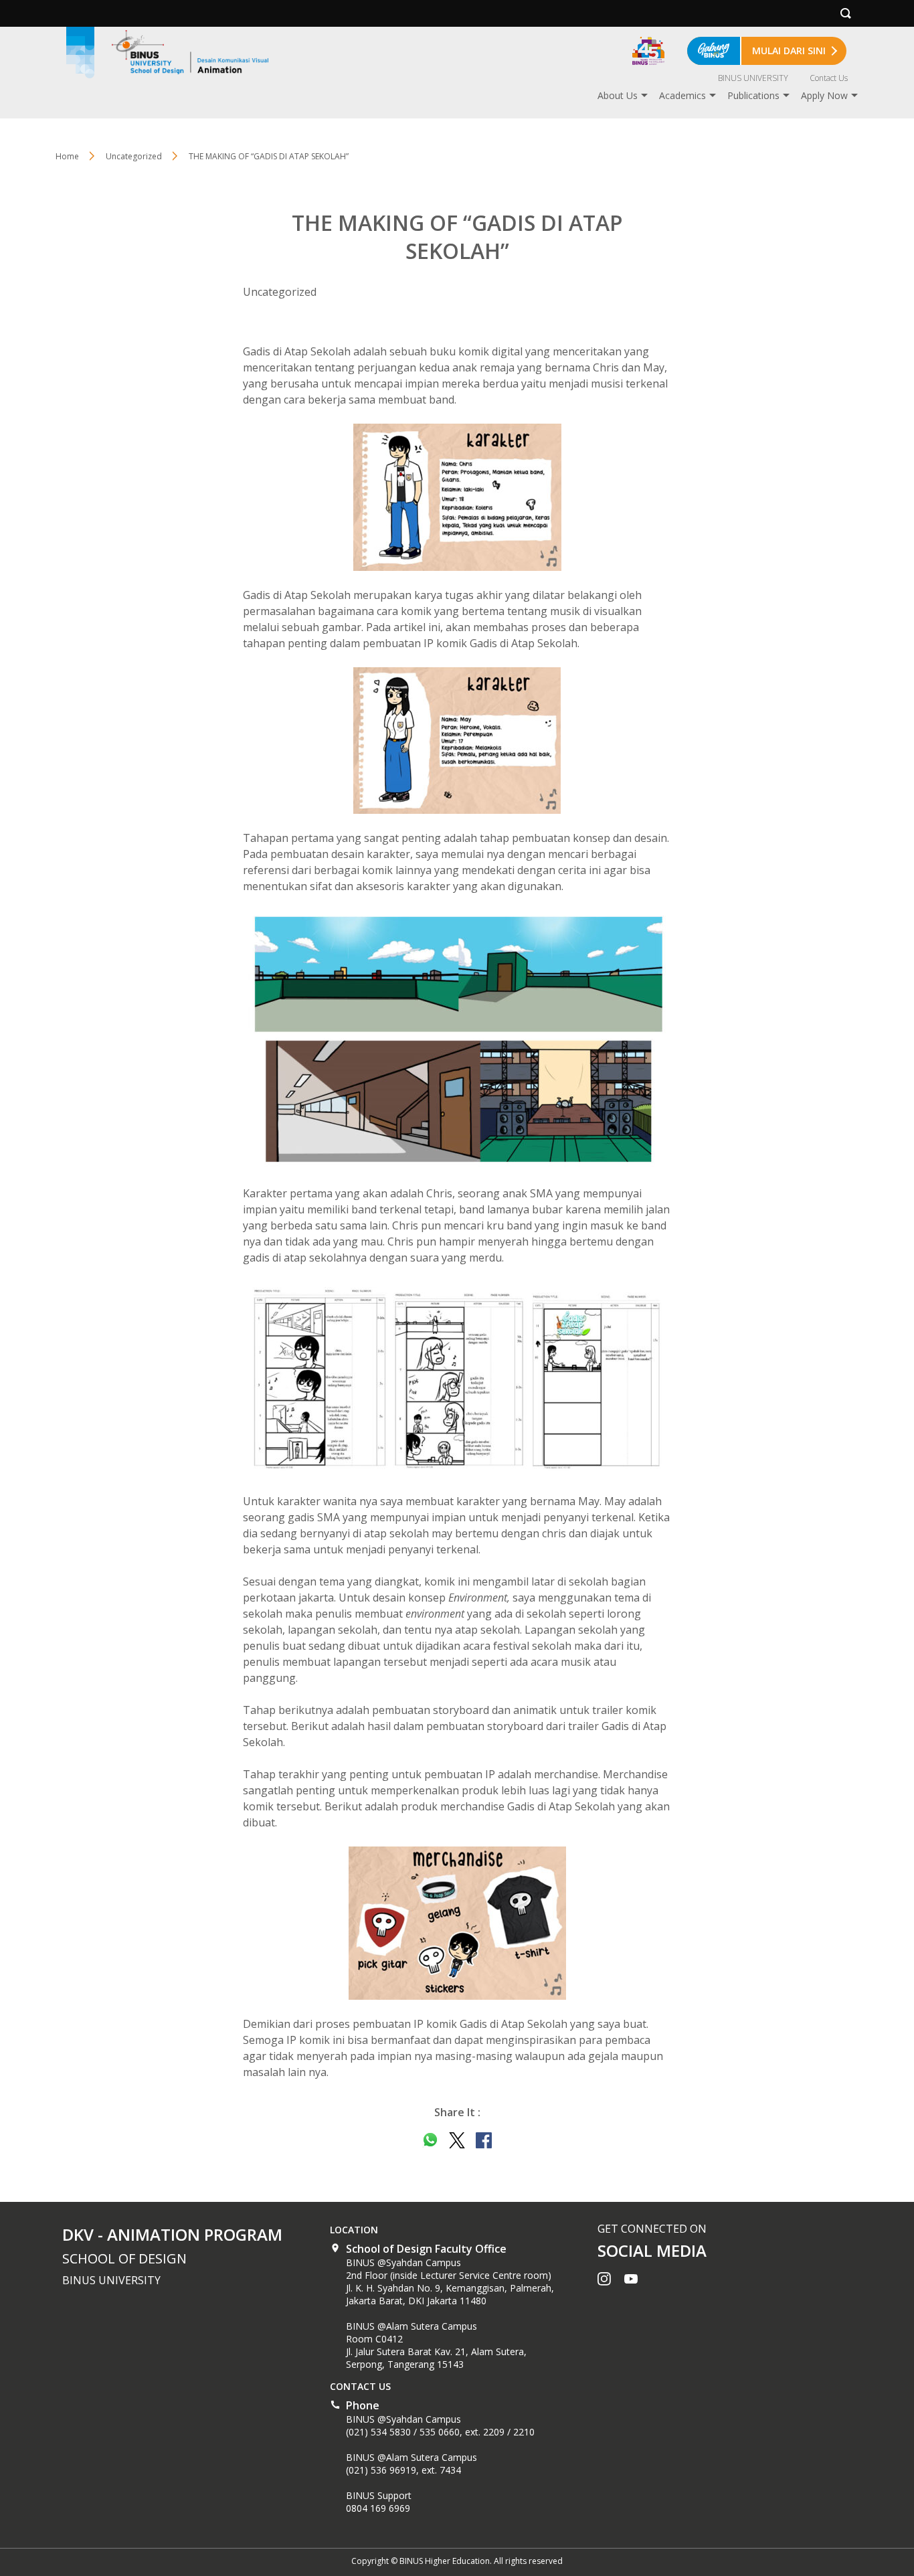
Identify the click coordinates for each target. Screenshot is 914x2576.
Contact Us (829, 78)
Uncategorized (134, 156)
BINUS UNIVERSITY (753, 78)
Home (67, 156)
